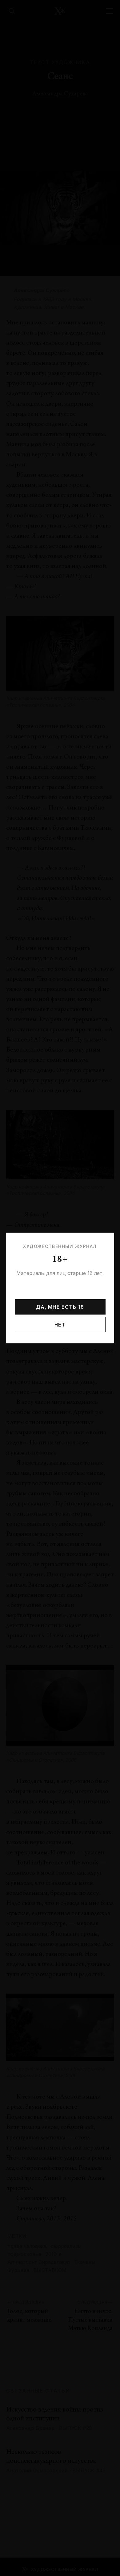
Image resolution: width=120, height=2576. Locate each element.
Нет (60, 1325)
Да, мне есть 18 (60, 1307)
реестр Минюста (66, 1297)
